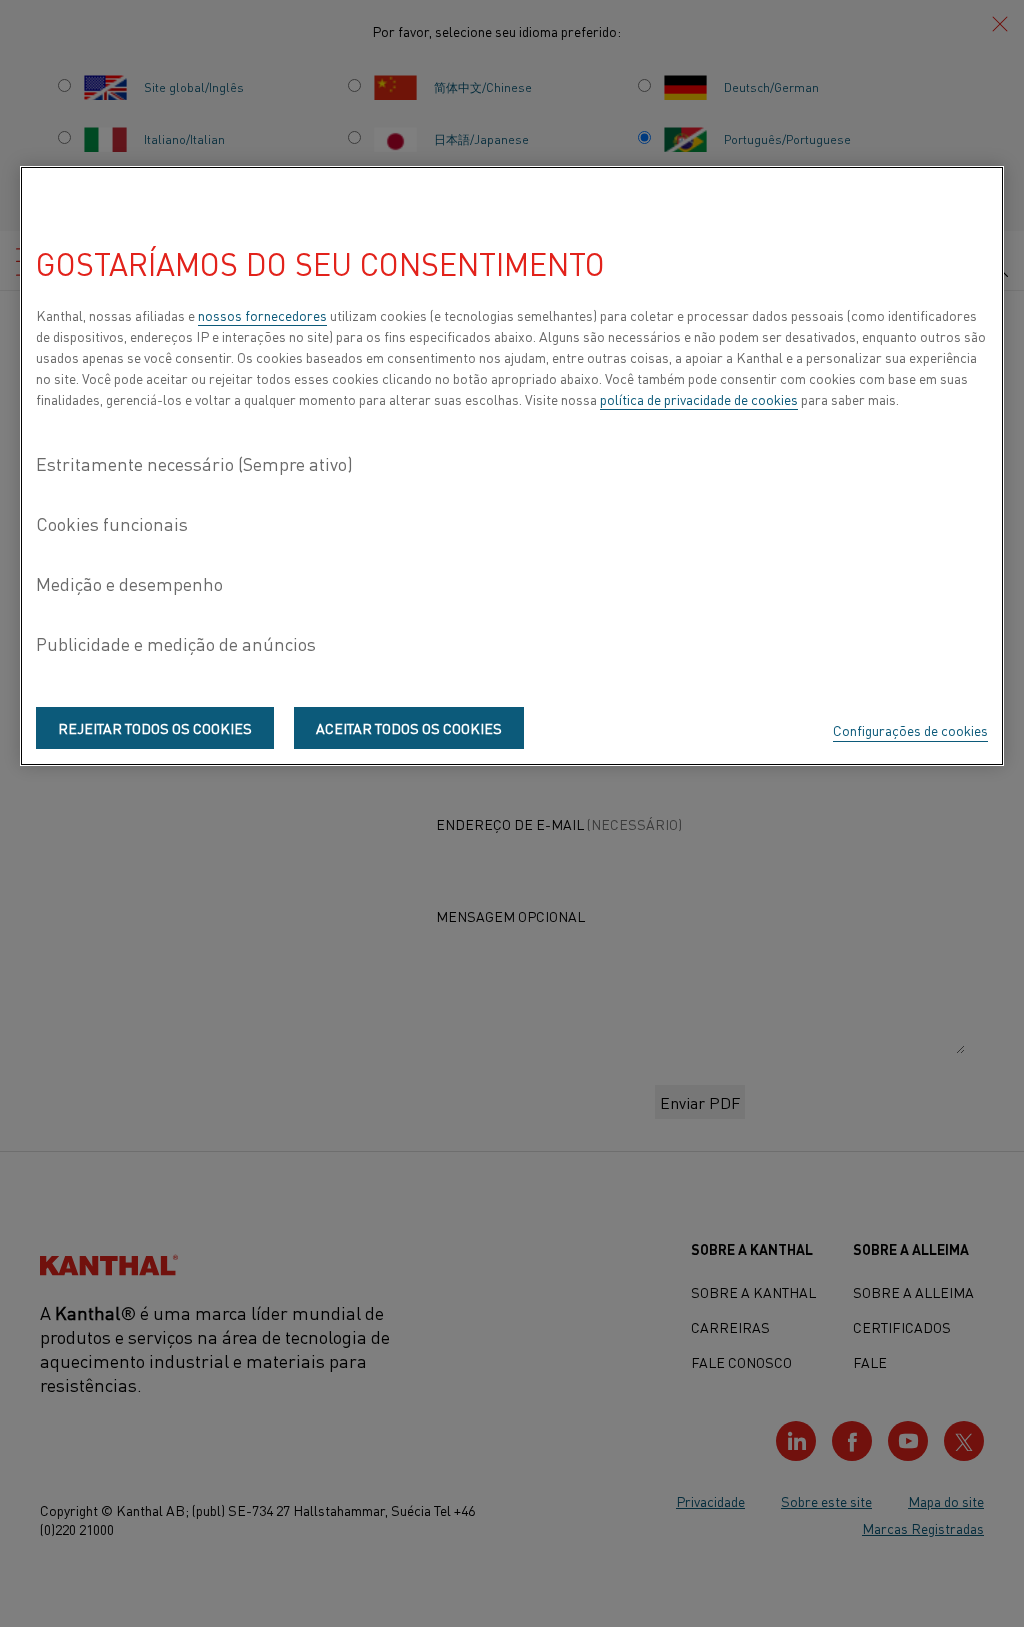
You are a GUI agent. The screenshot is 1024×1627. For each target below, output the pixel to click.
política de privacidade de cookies (699, 399)
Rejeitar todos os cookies (155, 728)
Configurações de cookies (910, 730)
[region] (512, 466)
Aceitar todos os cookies (409, 728)
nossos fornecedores (262, 315)
